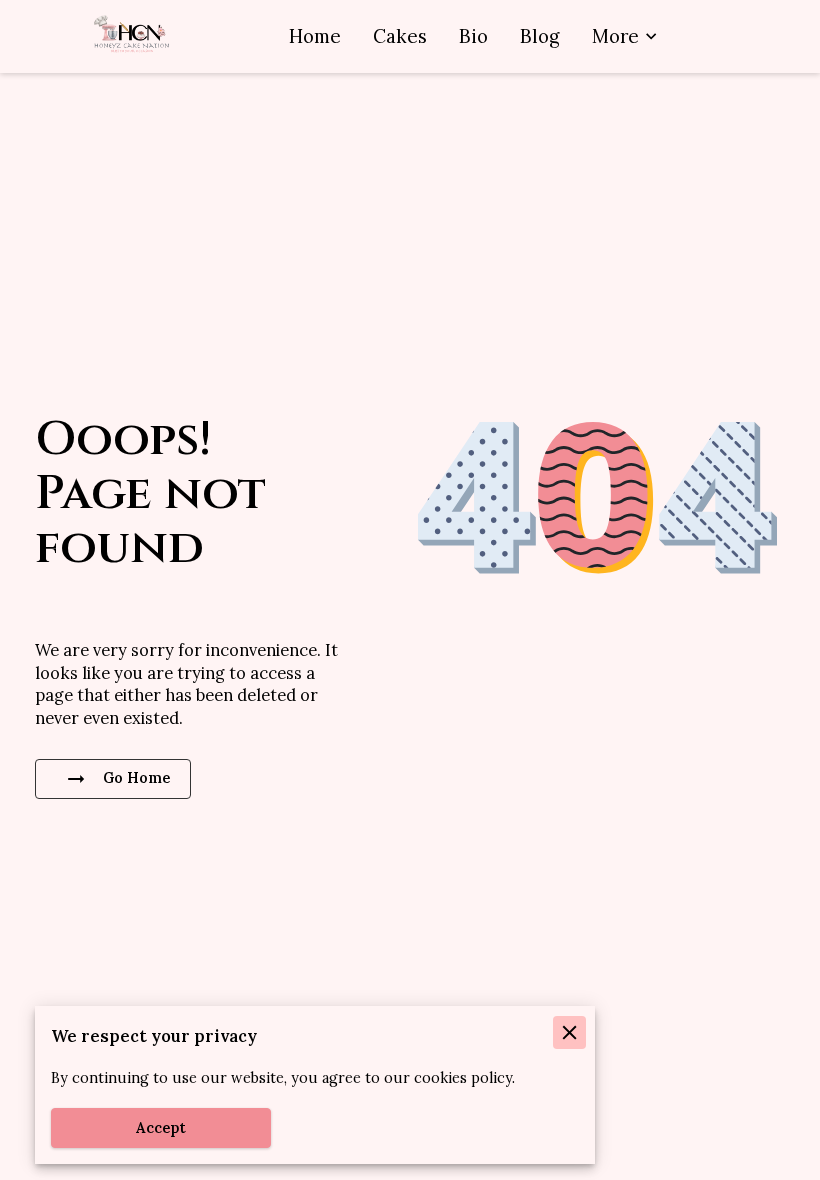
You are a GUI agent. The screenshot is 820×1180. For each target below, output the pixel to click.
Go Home (136, 778)
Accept (161, 1128)
